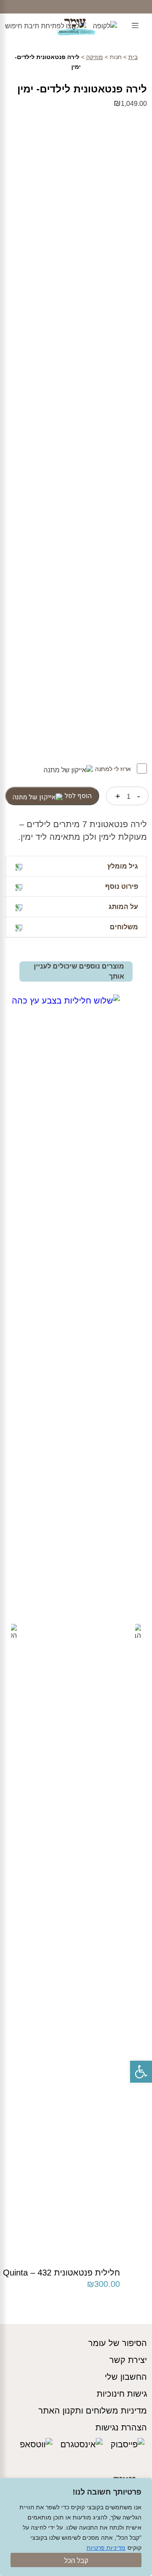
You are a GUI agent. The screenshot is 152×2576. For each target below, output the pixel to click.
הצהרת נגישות (121, 2427)
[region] (76, 2527)
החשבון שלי (126, 2377)
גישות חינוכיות (122, 2394)
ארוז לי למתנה (114, 769)
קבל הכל (76, 2561)
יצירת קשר (128, 2360)
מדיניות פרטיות (106, 2548)
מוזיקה (95, 57)
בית (133, 57)
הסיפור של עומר (118, 2343)
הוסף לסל (78, 796)
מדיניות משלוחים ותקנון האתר (93, 2411)
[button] (141, 2072)
